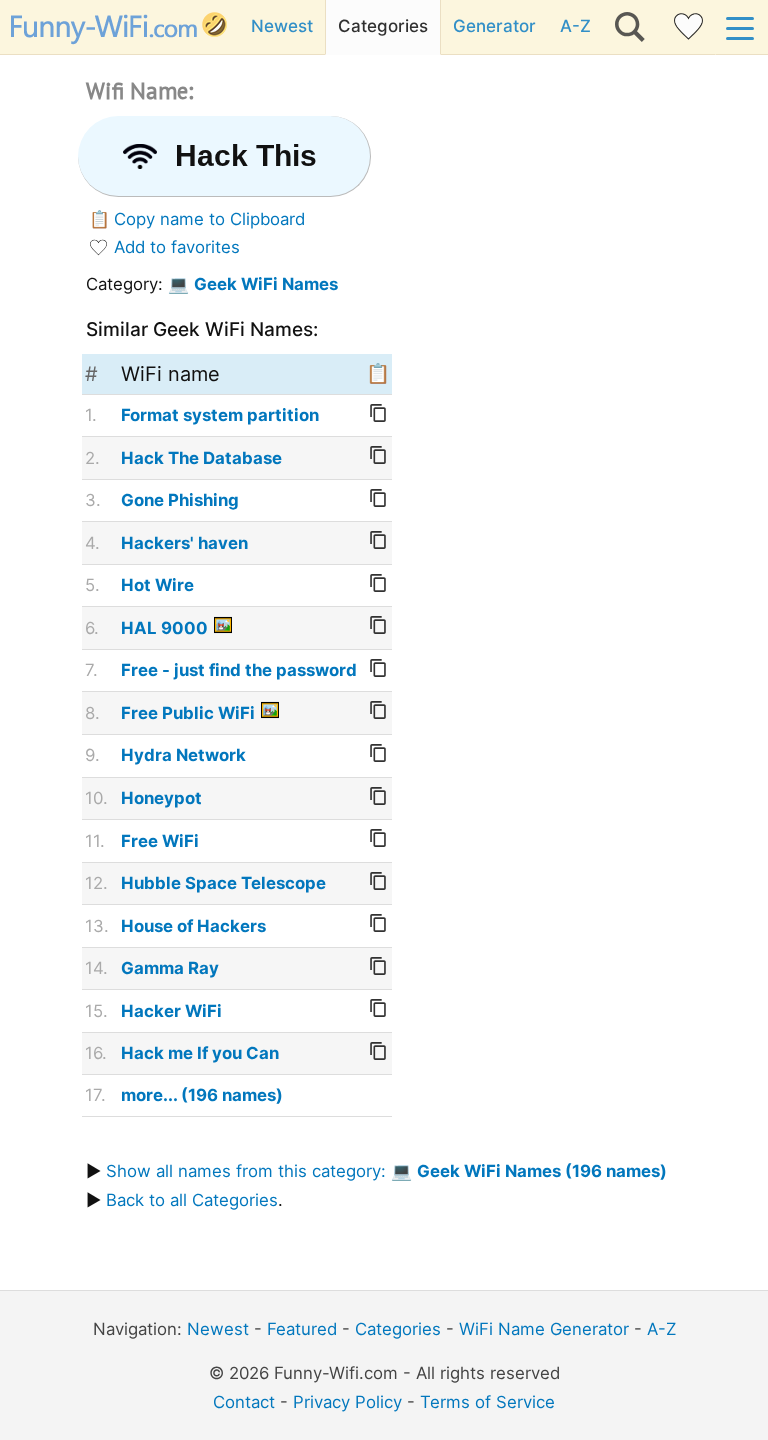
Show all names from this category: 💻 (386, 1171)
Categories (383, 26)
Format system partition (220, 415)
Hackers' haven (184, 543)
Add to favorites (177, 247)
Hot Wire (157, 585)
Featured (302, 1329)
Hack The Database (201, 458)
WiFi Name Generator (544, 1329)
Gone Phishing (180, 500)
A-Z (575, 26)
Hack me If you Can (200, 1053)
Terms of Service (487, 1402)
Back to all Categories (192, 1200)
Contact (244, 1402)
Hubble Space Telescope (223, 883)
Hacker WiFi (171, 1011)
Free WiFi (160, 841)
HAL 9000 (164, 628)
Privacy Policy (347, 1402)
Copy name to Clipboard (209, 219)
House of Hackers (193, 926)
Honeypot (161, 798)
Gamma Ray (170, 968)
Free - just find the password (239, 670)
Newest (282, 26)
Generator (494, 26)
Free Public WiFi (188, 713)
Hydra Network (183, 755)
